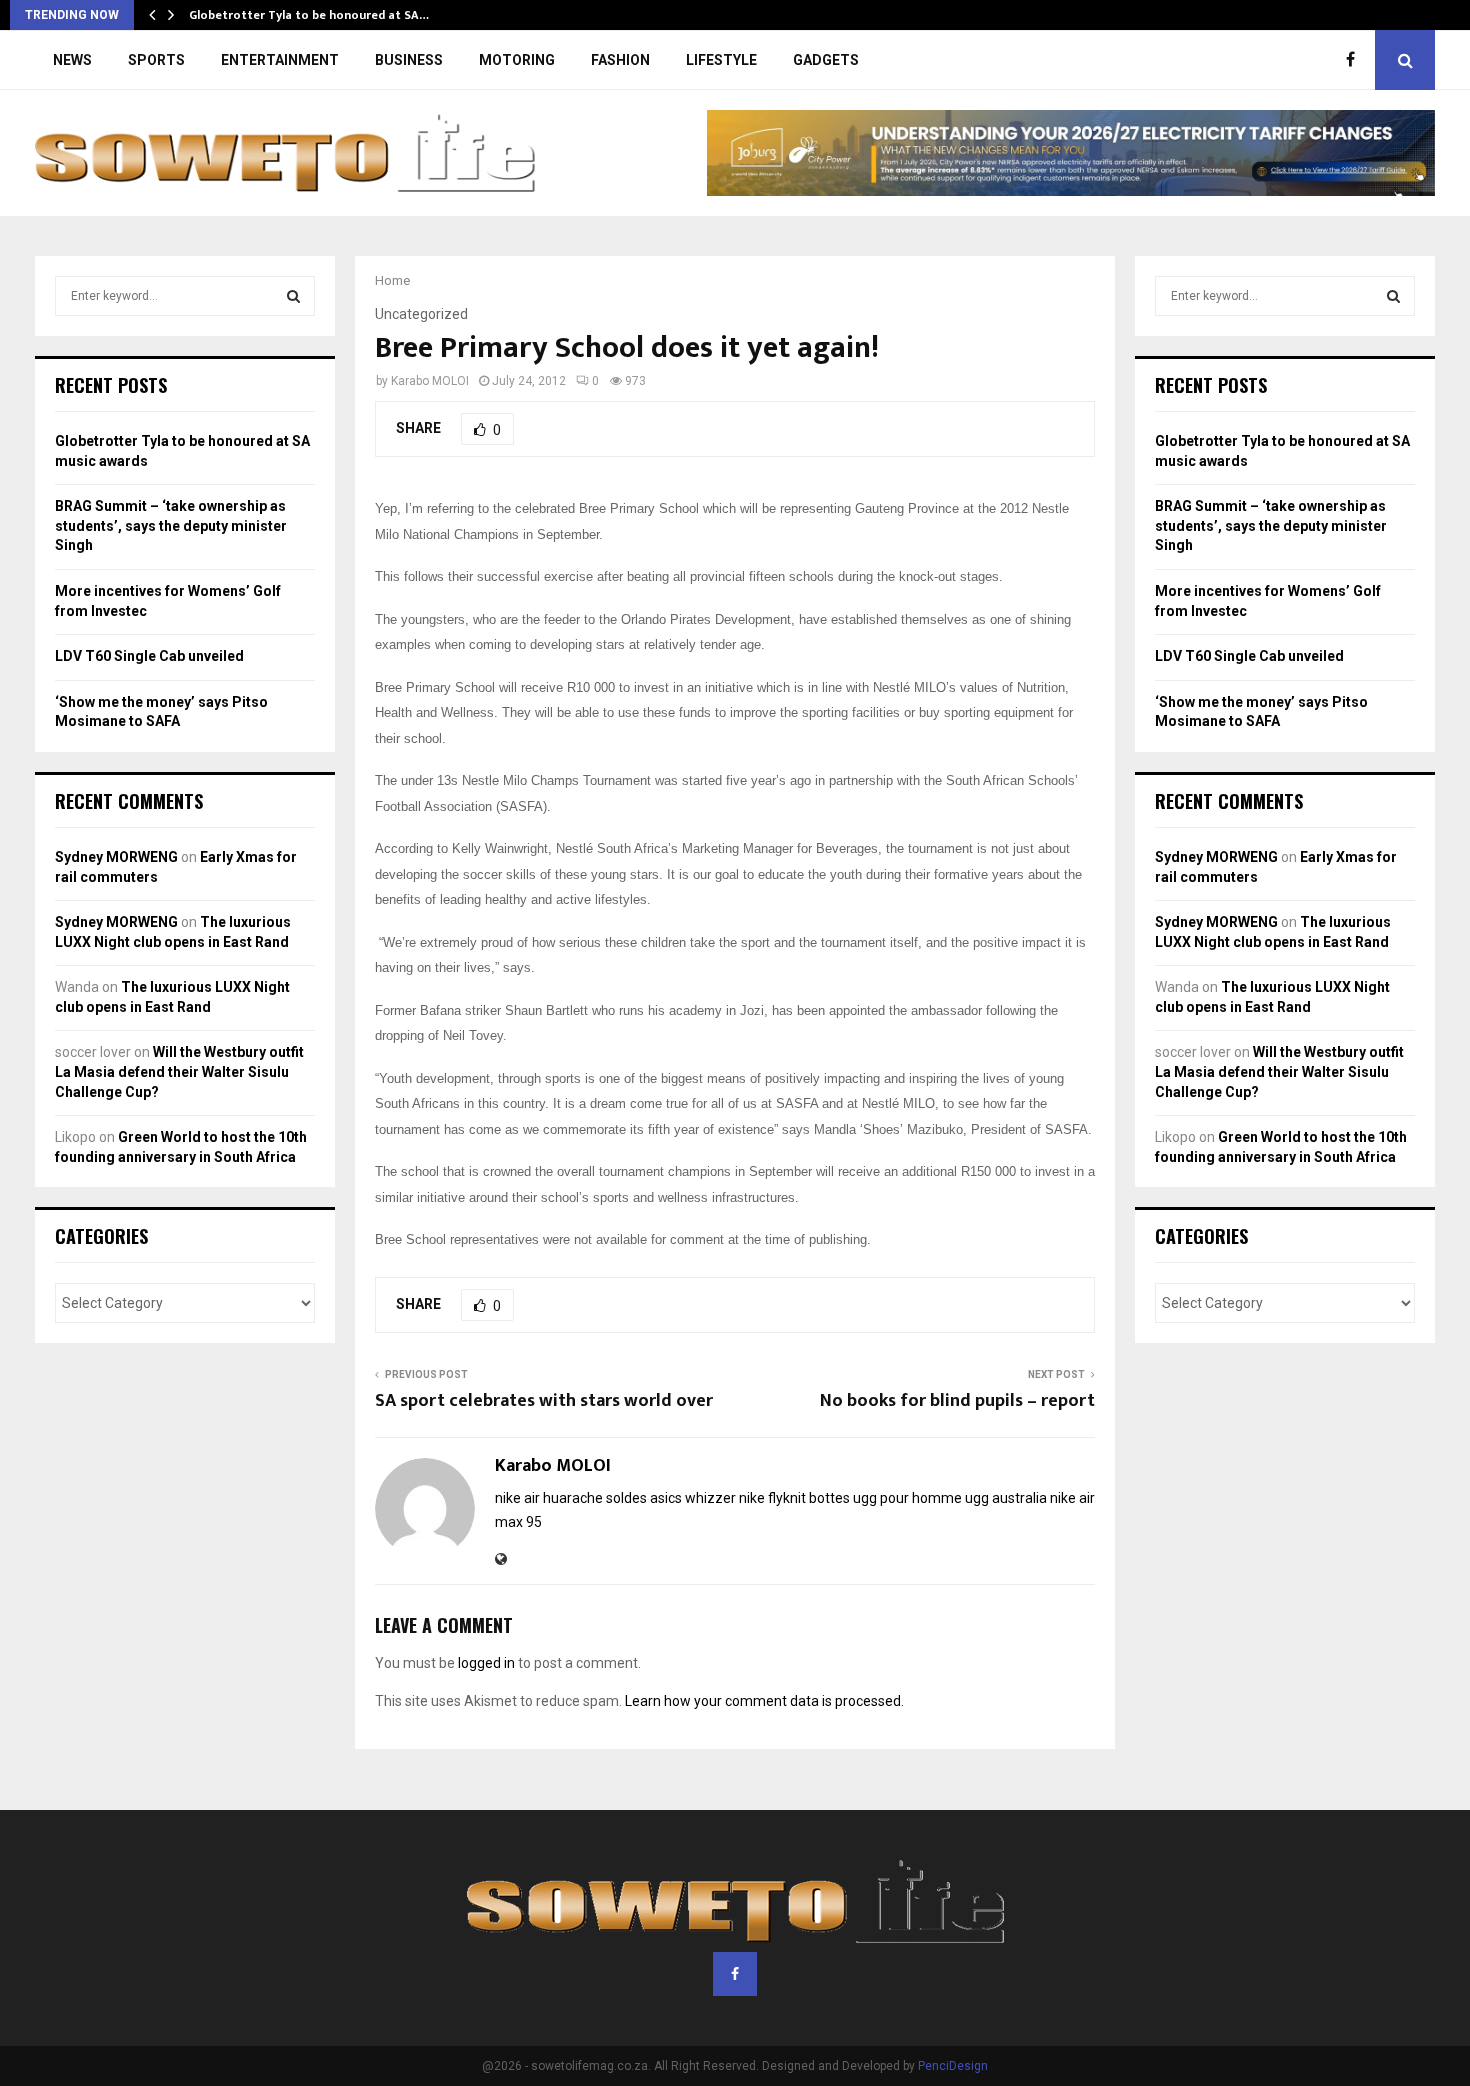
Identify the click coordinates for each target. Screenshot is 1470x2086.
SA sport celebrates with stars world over (544, 1401)
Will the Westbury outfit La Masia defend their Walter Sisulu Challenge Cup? (179, 1071)
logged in (486, 1663)
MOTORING (517, 60)
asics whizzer (693, 1498)
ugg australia (1006, 1498)
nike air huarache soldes (571, 1498)
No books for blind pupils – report (957, 1401)
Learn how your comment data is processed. (764, 1701)
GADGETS (826, 60)
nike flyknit (772, 1498)
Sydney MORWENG (116, 857)
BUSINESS (409, 60)
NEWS (72, 60)
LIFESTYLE (721, 60)
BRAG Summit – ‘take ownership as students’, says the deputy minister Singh (171, 525)
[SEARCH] (293, 296)
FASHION (620, 60)
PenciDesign (953, 2066)
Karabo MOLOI (430, 381)
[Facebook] (1355, 60)
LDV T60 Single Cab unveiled (149, 656)
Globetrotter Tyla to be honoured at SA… (309, 15)
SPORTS (156, 60)
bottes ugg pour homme (885, 1498)
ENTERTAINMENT (280, 60)
